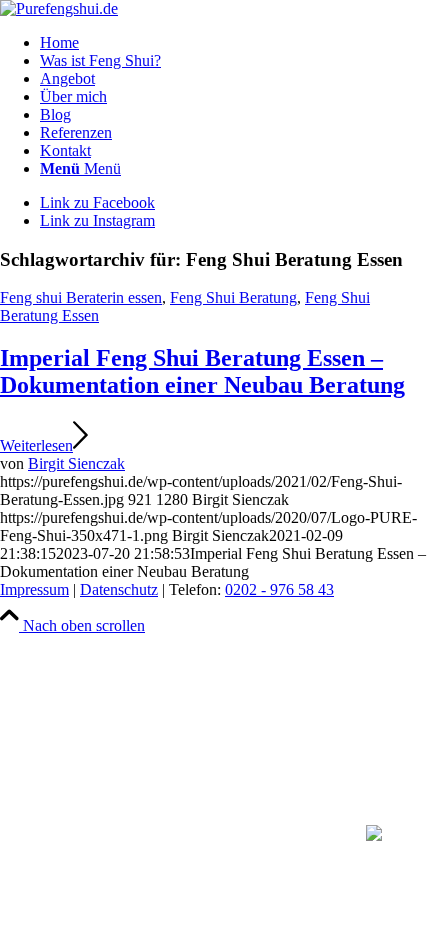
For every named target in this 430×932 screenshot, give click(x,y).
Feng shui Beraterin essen (81, 297)
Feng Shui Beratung (233, 297)
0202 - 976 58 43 (279, 589)
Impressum (34, 589)
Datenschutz (119, 589)
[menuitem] (235, 43)
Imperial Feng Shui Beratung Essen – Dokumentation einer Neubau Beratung (202, 371)
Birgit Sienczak (76, 463)
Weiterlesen (36, 445)
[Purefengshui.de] (59, 8)
